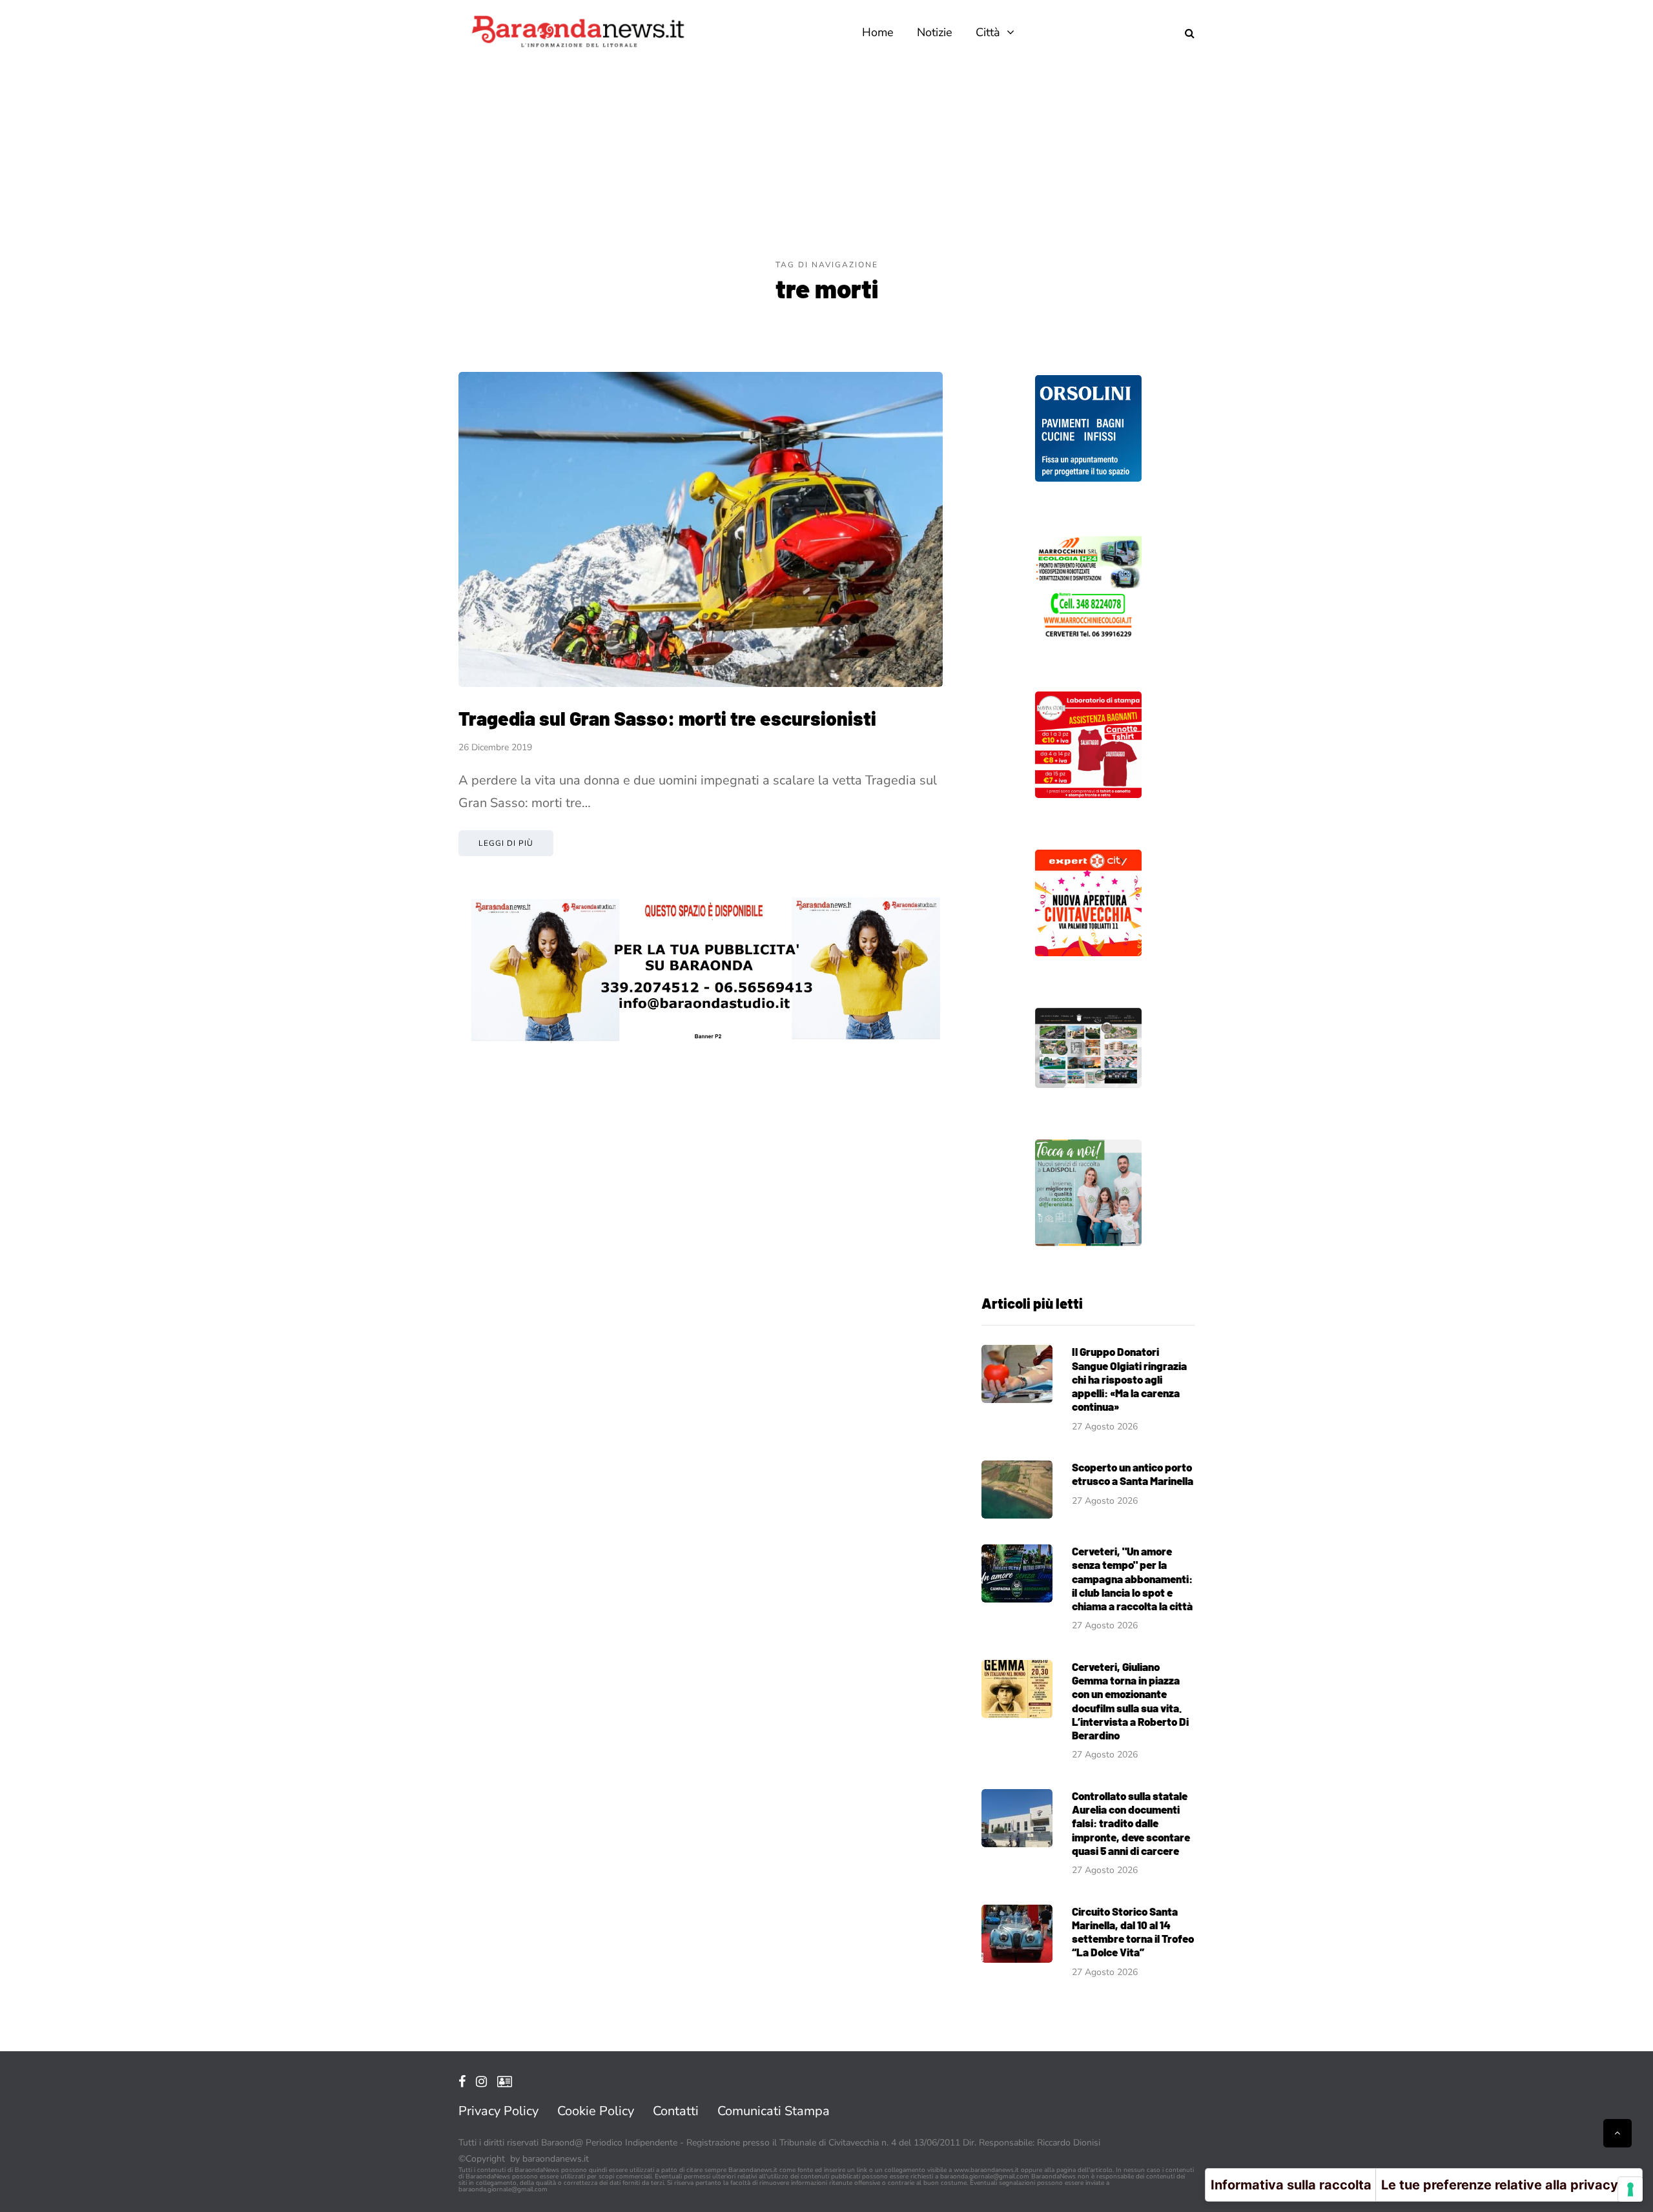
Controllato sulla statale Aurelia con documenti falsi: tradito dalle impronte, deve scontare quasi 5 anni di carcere (1131, 1823)
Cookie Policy (596, 2111)
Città (988, 32)
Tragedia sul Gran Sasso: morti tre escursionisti (667, 718)
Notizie (935, 32)
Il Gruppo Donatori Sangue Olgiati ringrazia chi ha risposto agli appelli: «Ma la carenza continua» (1129, 1379)
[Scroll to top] (1617, 2133)
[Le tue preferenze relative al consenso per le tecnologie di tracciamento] (1630, 2189)
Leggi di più (506, 843)
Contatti (676, 2111)
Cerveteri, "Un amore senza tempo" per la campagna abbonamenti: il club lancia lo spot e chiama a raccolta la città (1132, 1578)
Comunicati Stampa (774, 2111)
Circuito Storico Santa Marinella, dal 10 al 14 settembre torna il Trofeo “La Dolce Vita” (1133, 1932)
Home (878, 32)
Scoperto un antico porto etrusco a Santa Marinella (1133, 1474)
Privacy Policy (498, 2111)
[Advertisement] (826, 161)
